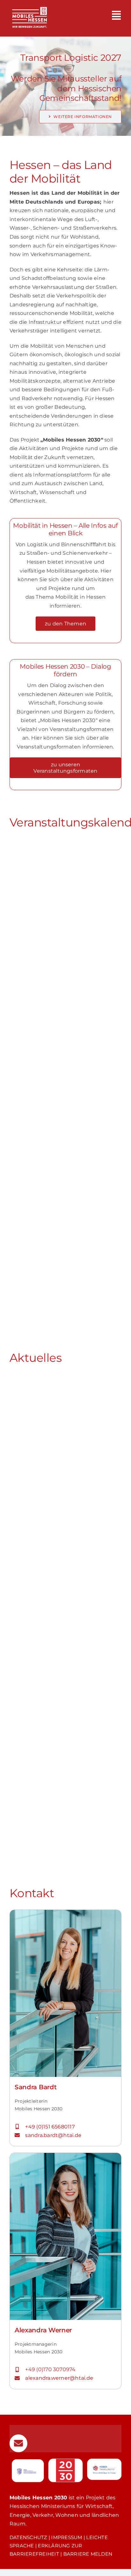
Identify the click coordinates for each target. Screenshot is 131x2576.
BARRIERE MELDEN (88, 2554)
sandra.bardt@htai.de (54, 2135)
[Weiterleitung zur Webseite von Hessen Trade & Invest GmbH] (104, 2469)
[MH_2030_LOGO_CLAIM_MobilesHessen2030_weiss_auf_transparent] (29, 4)
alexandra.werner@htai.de (59, 2378)
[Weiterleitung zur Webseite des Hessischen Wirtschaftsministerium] (28, 2471)
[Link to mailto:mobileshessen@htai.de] (18, 2443)
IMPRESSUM (67, 2537)
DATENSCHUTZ (28, 2537)
